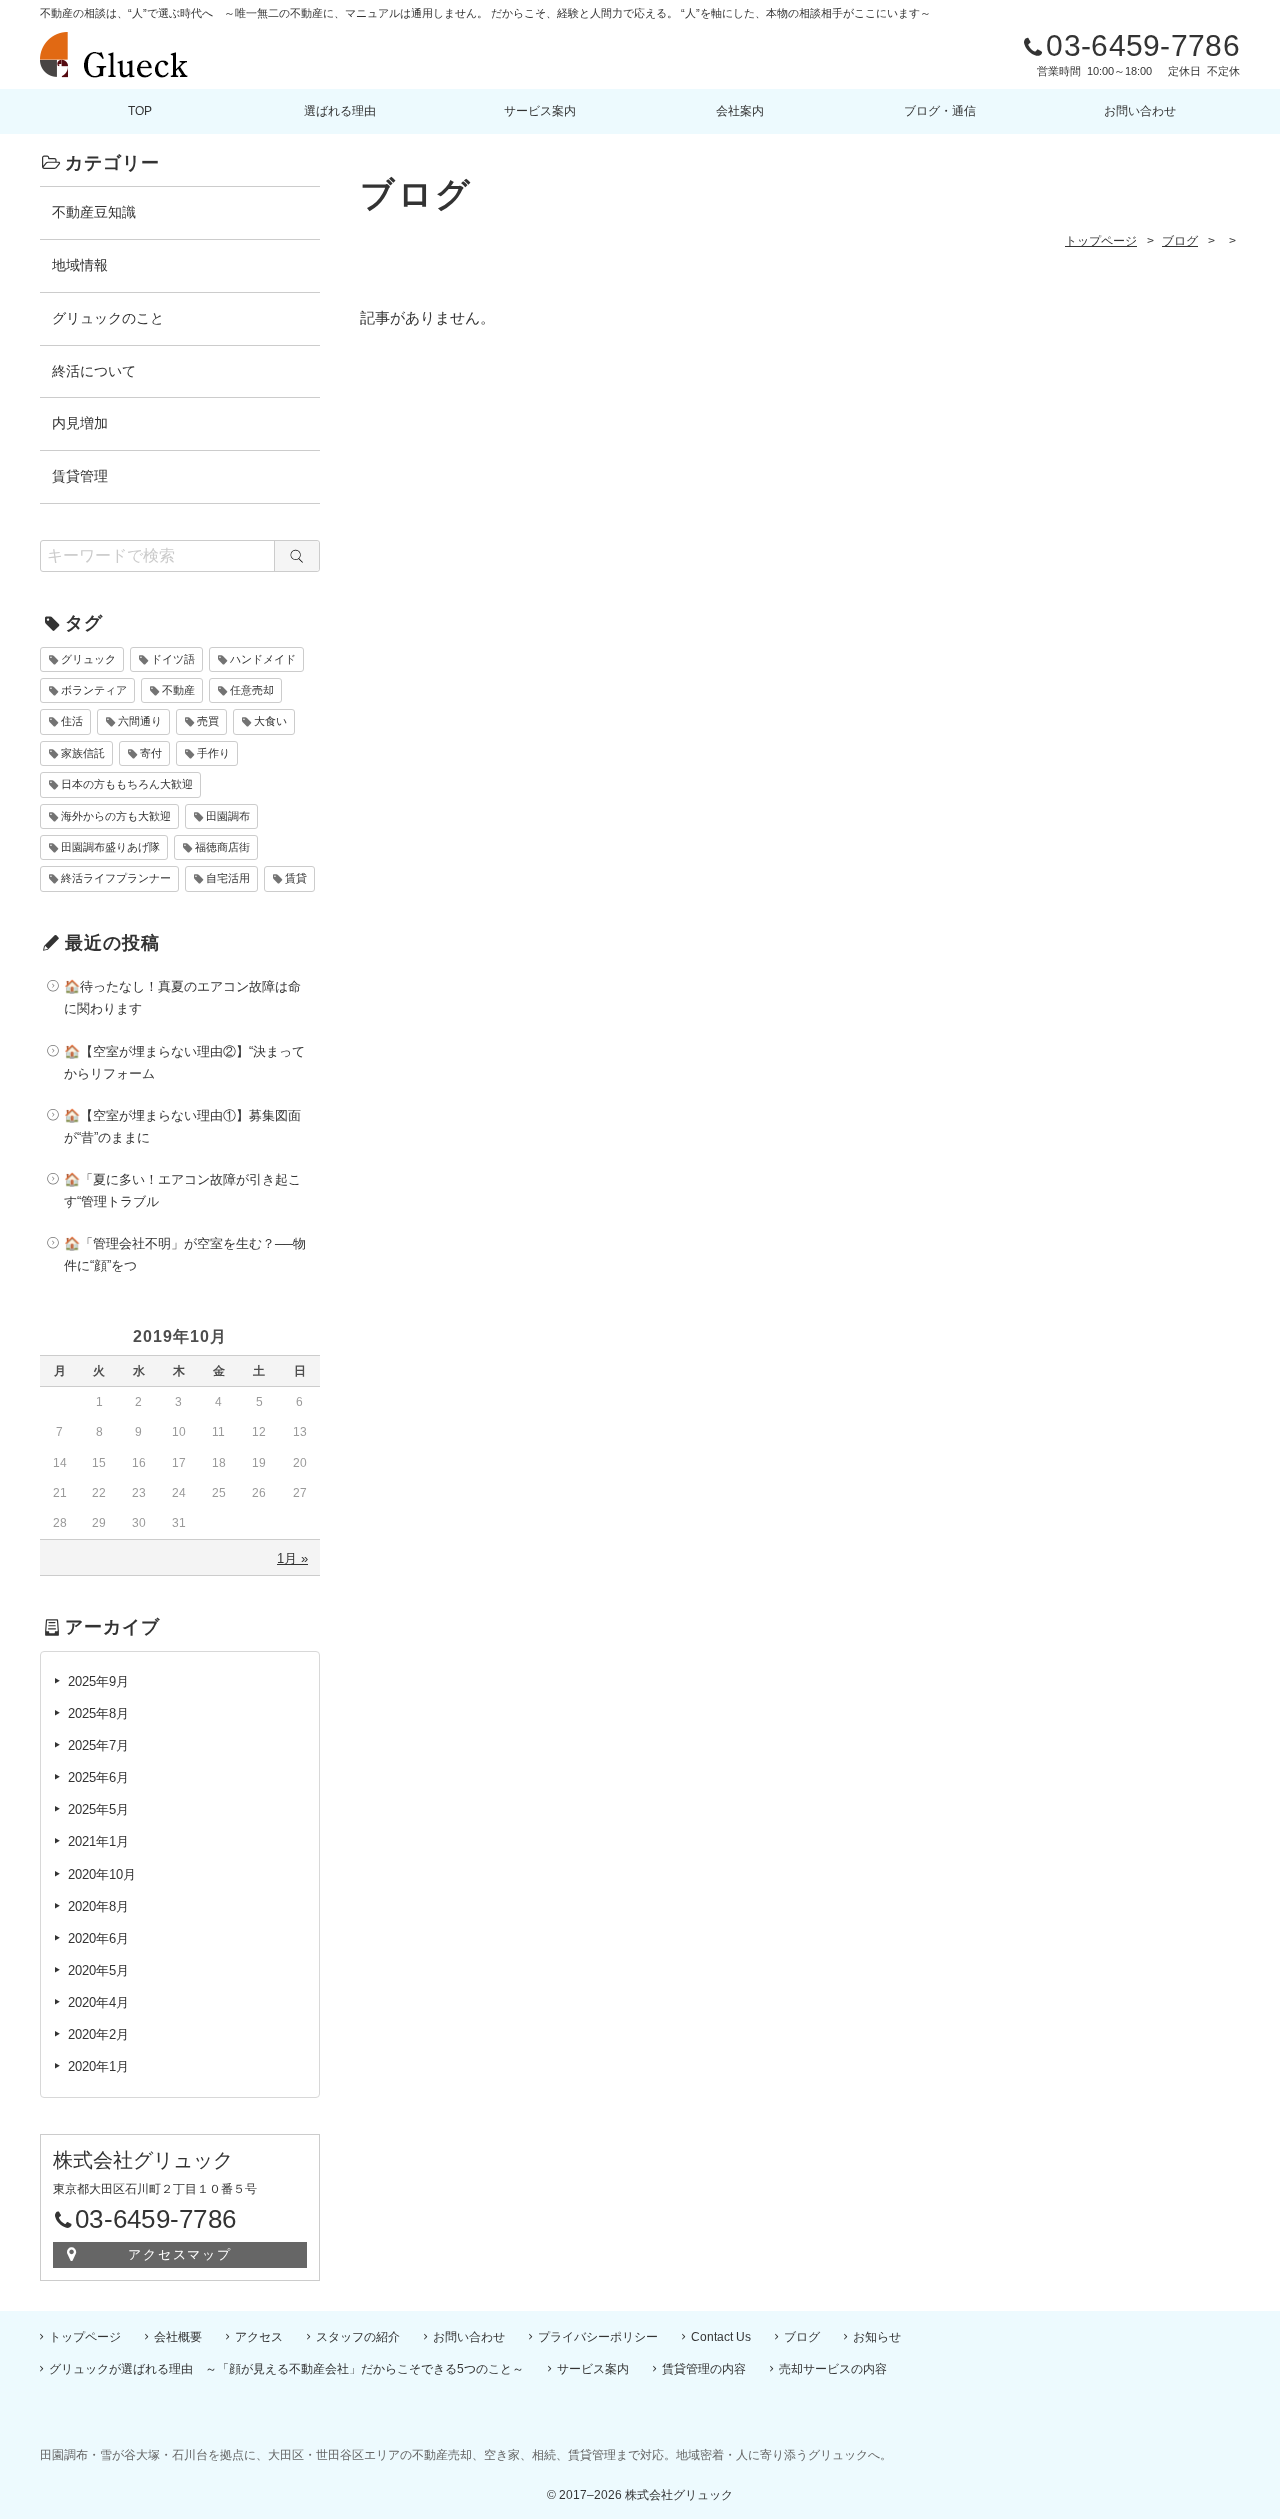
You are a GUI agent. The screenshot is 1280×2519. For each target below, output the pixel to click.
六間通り (140, 721)
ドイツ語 (173, 659)
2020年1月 (98, 2066)
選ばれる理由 (340, 111)
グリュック (88, 659)
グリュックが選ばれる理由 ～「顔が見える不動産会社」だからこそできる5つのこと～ (286, 2369)
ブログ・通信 (940, 111)
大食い (270, 721)
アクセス (259, 2337)
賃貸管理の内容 (704, 2369)
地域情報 (80, 265)
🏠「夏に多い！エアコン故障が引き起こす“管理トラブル (182, 1190)
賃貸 (296, 878)
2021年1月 (98, 1841)
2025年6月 (98, 1777)
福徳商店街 (222, 847)
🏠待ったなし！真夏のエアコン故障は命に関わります (182, 997)
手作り (213, 753)
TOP (140, 111)
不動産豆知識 (94, 212)
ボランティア (94, 690)
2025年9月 (98, 1681)
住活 (72, 721)
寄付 (151, 753)
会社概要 (178, 2337)
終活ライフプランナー (116, 878)
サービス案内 (540, 111)
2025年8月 (98, 1713)
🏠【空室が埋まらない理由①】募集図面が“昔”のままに (182, 1126)
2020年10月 (102, 1874)
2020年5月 (98, 1970)
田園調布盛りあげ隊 (110, 847)
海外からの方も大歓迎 (116, 816)
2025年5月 (98, 1809)
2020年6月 (98, 1938)
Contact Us (721, 2337)
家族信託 (83, 753)
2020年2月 (98, 2034)
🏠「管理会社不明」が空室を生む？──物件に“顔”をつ (185, 1254)
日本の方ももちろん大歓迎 (127, 784)
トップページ (85, 2337)
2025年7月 (98, 1745)
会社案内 (740, 111)
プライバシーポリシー (598, 2337)
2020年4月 (98, 2002)
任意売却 (252, 690)
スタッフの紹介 (358, 2337)
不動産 (178, 690)
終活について (94, 371)
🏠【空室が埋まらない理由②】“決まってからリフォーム (184, 1062)
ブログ (802, 2337)
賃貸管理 (80, 476)
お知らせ (877, 2337)
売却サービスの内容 (833, 2369)
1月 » (292, 1558)
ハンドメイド (263, 659)
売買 (208, 721)
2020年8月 (98, 1906)
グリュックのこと (108, 318)
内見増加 (80, 423)
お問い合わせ (1140, 111)
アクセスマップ (180, 2254)
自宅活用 (228, 878)
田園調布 (228, 816)
